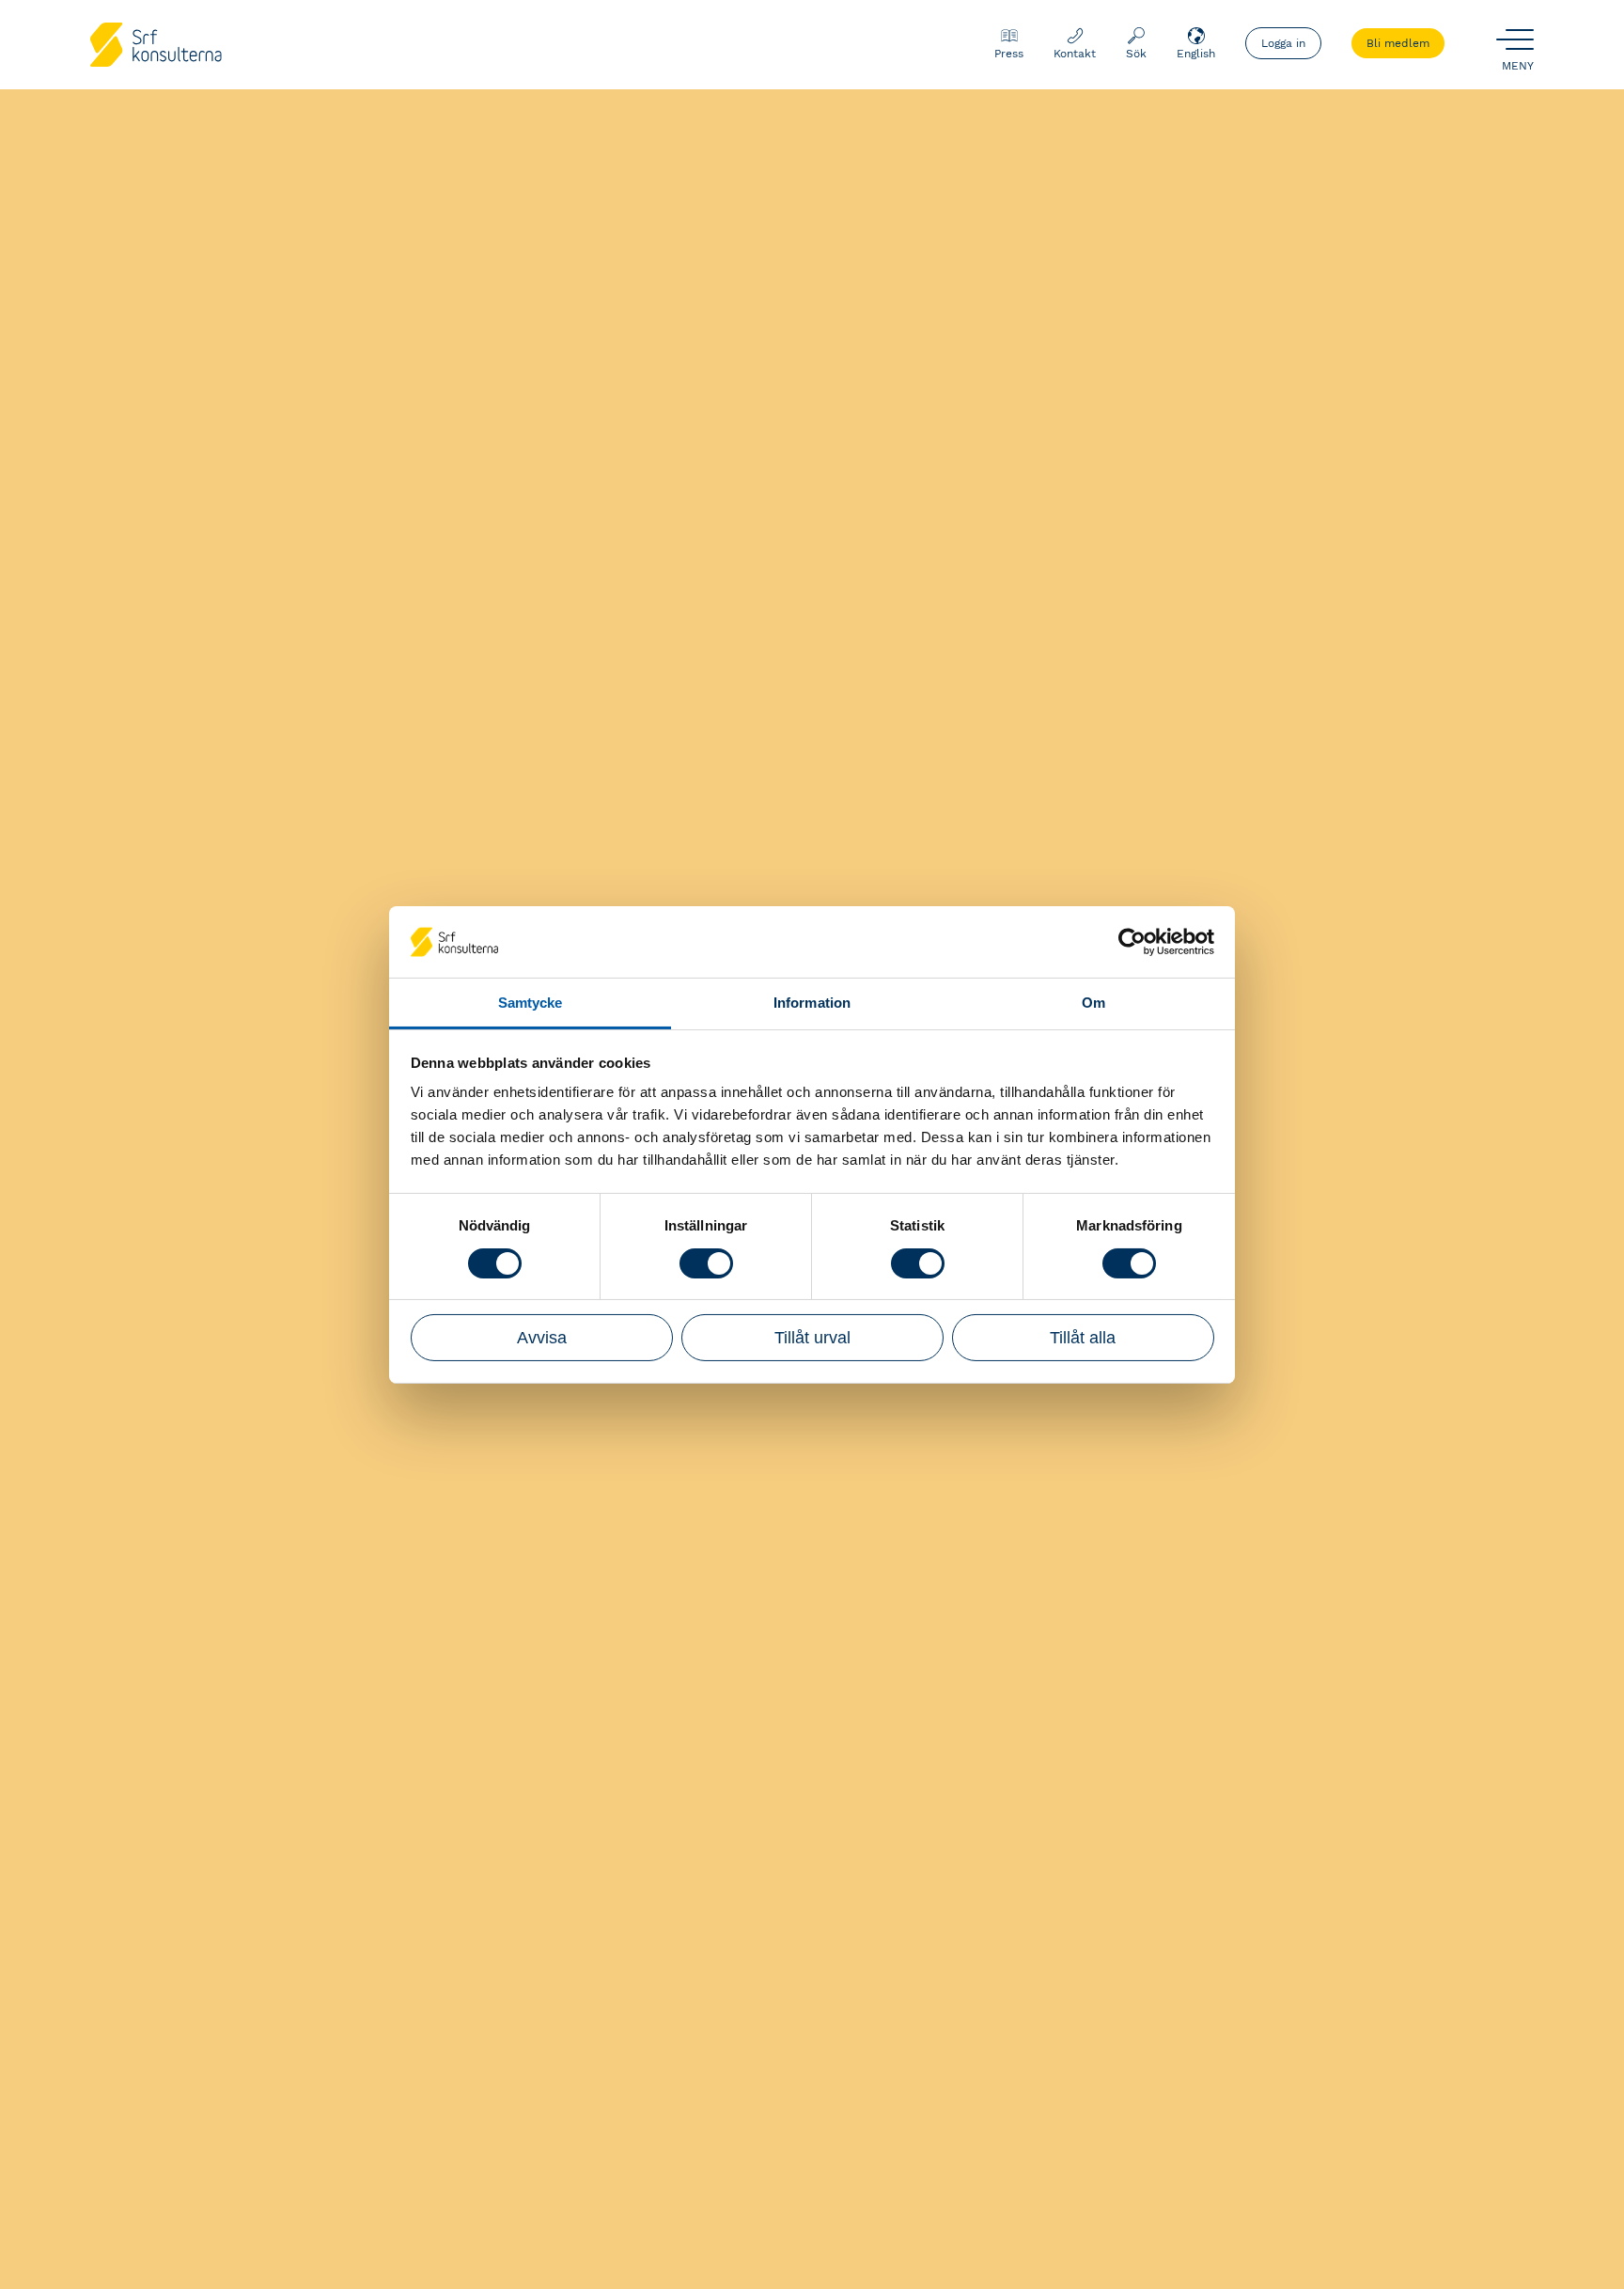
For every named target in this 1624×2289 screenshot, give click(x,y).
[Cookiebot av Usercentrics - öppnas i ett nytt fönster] (1132, 942)
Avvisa (542, 1338)
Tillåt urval (812, 1338)
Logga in (1283, 43)
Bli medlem (1398, 43)
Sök (1136, 53)
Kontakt (1075, 53)
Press (1009, 53)
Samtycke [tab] (531, 1003)
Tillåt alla (1083, 1338)
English (1196, 53)
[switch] (706, 1263)
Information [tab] (812, 1003)
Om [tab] (1093, 1003)
